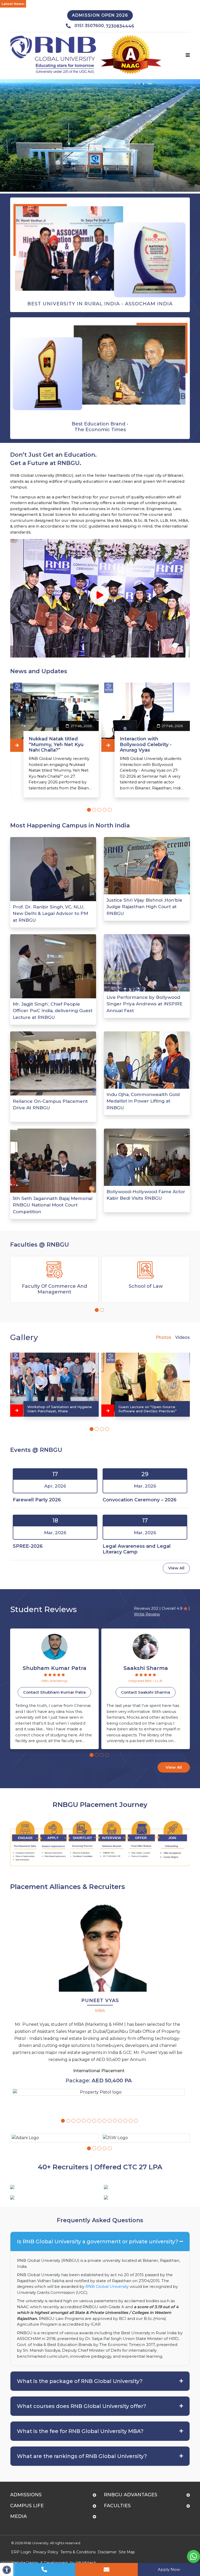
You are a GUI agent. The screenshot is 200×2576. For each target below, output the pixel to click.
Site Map (127, 2552)
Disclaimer (107, 2552)
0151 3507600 (89, 26)
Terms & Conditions (78, 2552)
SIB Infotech (86, 2562)
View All (176, 1568)
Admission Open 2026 (100, 15)
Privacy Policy (46, 2552)
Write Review (147, 1614)
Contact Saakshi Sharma (54, 1692)
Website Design (25, 2562)
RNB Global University (107, 2286)
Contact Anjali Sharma (146, 1692)
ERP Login (21, 2552)
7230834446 (120, 26)
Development (56, 2562)
